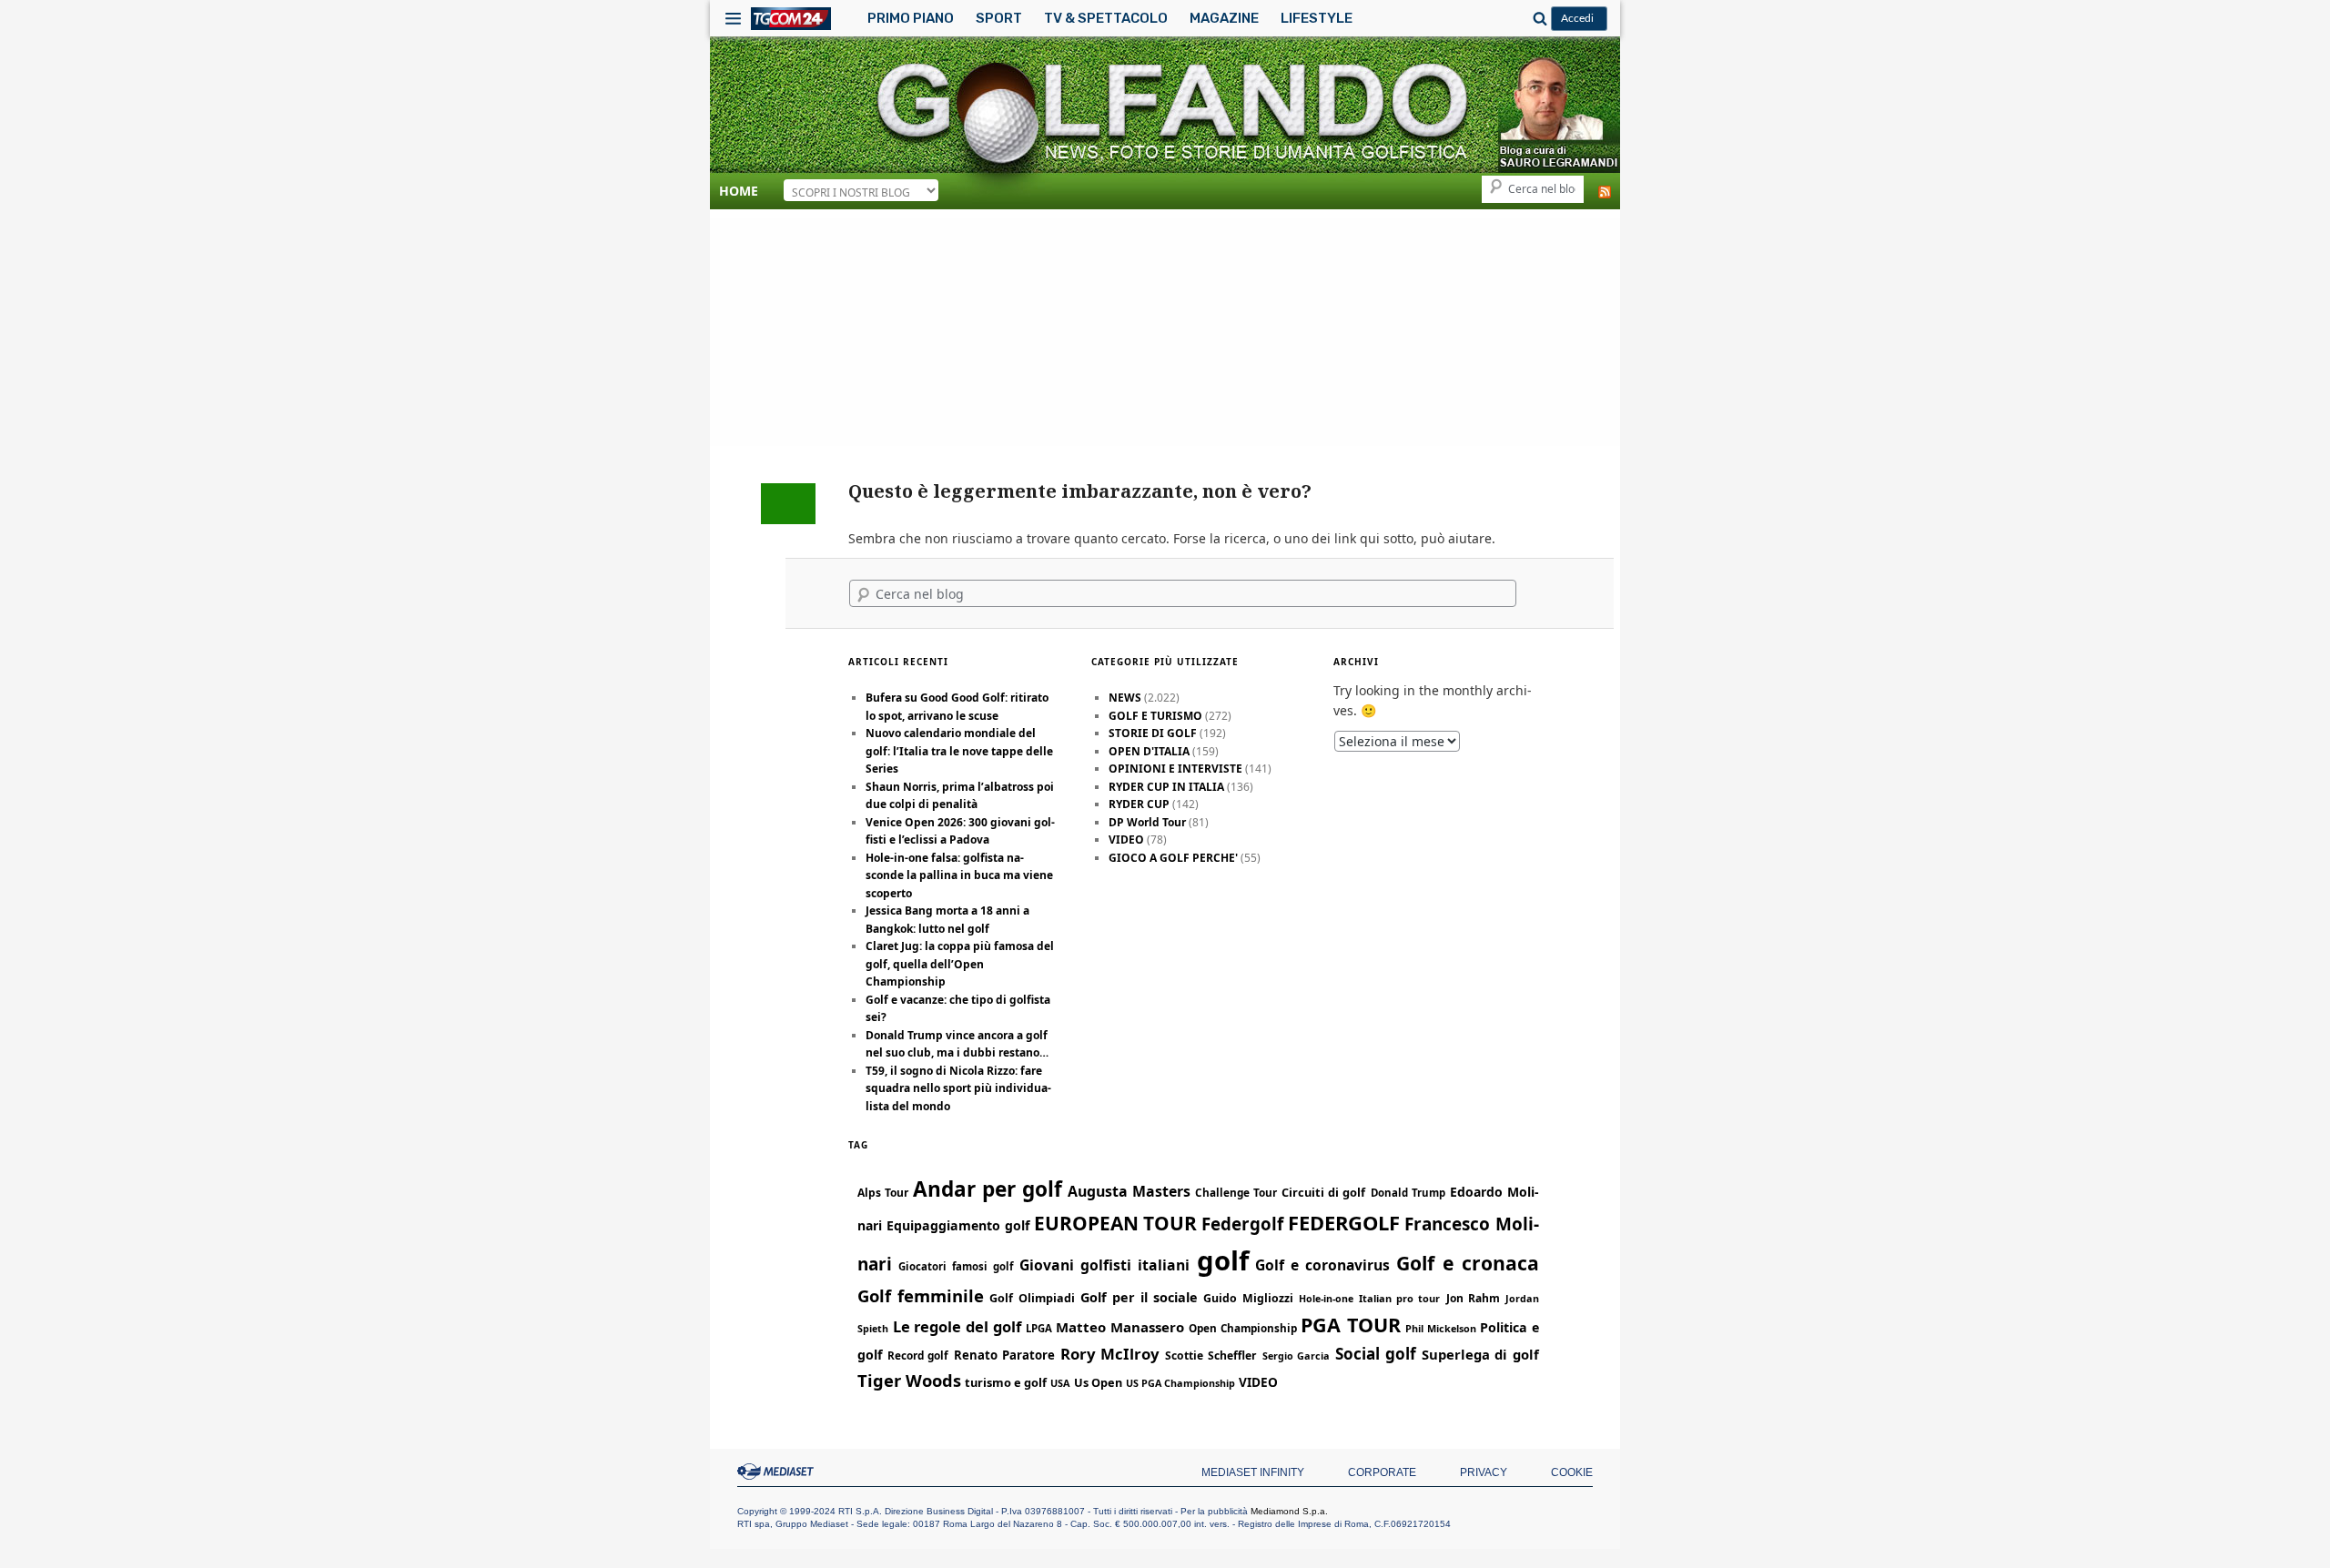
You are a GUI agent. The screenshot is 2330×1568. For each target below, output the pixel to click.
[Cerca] (1537, 18)
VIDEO (1126, 840)
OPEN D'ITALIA (1149, 751)
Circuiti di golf (1323, 1192)
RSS (1605, 192)
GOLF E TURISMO (1155, 716)
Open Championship (1243, 1328)
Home (739, 191)
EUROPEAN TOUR (1116, 1223)
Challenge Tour (1236, 1192)
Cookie (1572, 1472)
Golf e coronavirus (1322, 1265)
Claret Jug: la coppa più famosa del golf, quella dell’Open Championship (960, 964)
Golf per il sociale (1140, 1297)
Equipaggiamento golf (958, 1225)
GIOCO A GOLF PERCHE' (1173, 858)
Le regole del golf (957, 1326)
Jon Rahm (1473, 1298)
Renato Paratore (1004, 1355)
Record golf (918, 1355)
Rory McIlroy (1110, 1354)
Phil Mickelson (1441, 1328)
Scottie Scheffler (1211, 1356)
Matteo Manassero (1120, 1327)
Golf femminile (921, 1295)
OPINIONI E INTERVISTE (1175, 769)
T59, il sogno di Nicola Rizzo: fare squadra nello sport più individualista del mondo (958, 1088)
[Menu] (733, 18)
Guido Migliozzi (1248, 1298)
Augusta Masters (1129, 1191)
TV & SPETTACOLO (1106, 18)
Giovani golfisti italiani (1104, 1265)
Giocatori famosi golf (956, 1266)
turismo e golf (1006, 1382)
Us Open (1098, 1382)
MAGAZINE (1224, 18)
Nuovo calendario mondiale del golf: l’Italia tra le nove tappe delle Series (959, 751)
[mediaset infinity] (778, 1472)
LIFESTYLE (1317, 18)
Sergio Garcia (1297, 1356)
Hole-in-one (1326, 1299)
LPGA (1039, 1328)
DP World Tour (1147, 822)
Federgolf (1242, 1224)
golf (1223, 1260)
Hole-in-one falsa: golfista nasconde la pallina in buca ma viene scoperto (959, 875)
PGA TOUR (1351, 1325)
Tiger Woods (909, 1380)
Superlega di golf (1480, 1354)
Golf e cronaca (1468, 1263)
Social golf (1376, 1354)
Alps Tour (883, 1193)
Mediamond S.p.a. (1289, 1511)
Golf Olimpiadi (1032, 1298)
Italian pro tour (1399, 1298)
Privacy (1484, 1472)
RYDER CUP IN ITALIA (1166, 787)
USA (1060, 1383)
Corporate (1382, 1472)
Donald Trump (1408, 1193)
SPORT (999, 18)
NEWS (1125, 698)
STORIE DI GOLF (1153, 733)
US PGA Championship (1180, 1383)
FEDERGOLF (1344, 1223)
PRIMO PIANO (911, 18)
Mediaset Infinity (1253, 1472)
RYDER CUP (1139, 804)
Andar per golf (988, 1189)
